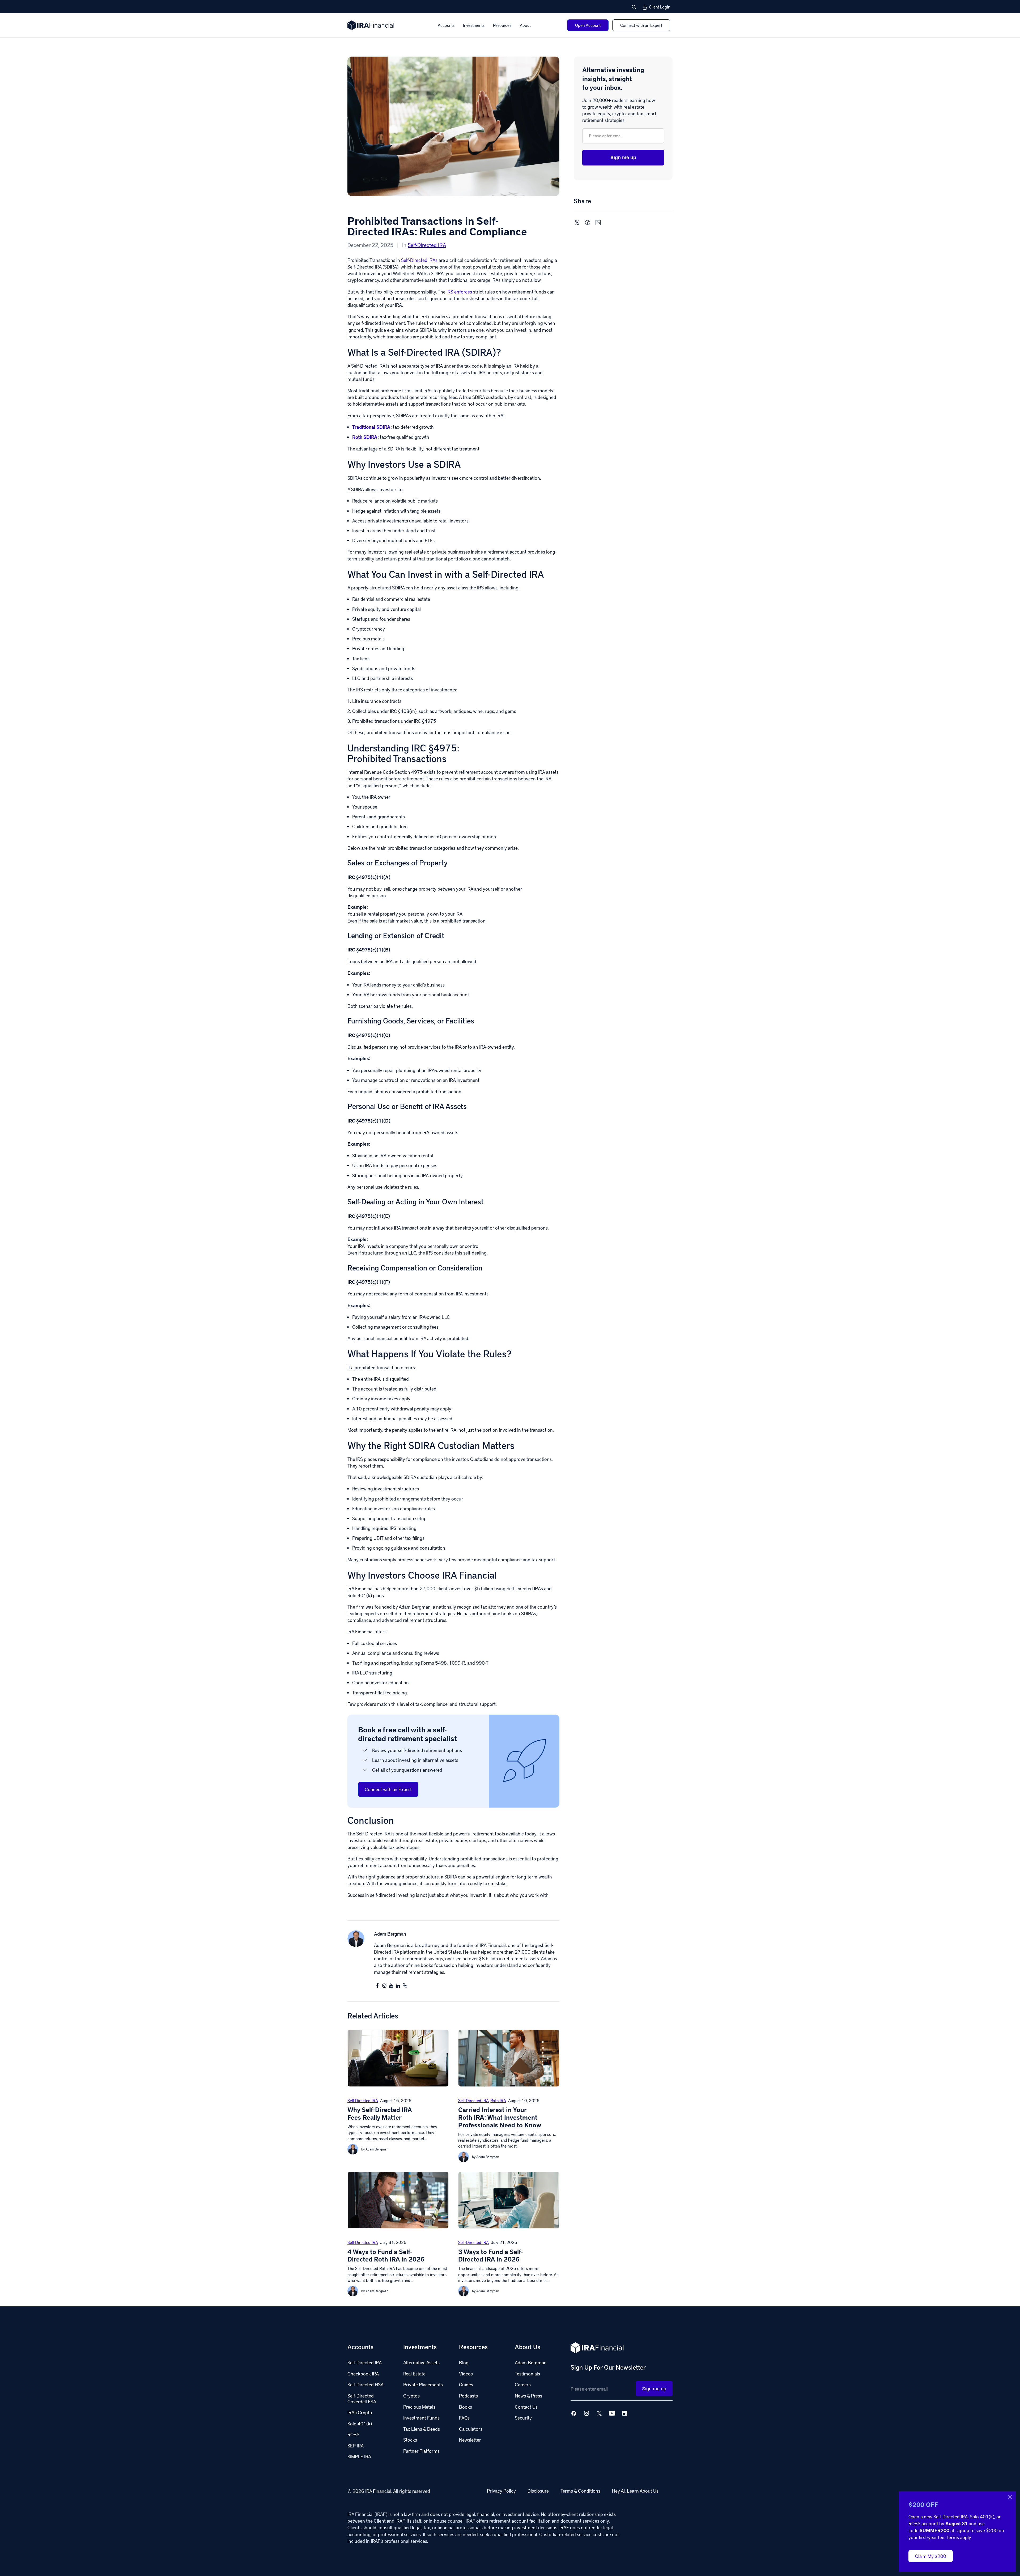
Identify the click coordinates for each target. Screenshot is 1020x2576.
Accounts (446, 25)
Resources (502, 25)
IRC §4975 (434, 748)
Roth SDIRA (365, 437)
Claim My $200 (931, 2556)
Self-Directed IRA (427, 245)
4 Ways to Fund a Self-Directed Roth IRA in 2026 (386, 2255)
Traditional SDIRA (371, 427)
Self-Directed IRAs (419, 260)
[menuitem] (446, 25)
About (525, 25)
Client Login (660, 7)
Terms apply (959, 2537)
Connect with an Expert (388, 1789)
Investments (474, 25)
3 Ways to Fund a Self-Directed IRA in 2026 (491, 2255)
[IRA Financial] (371, 25)
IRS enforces (459, 292)
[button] (634, 7)
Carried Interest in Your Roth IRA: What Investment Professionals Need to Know (500, 2117)
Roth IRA (498, 2100)
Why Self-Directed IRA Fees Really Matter (380, 2113)
